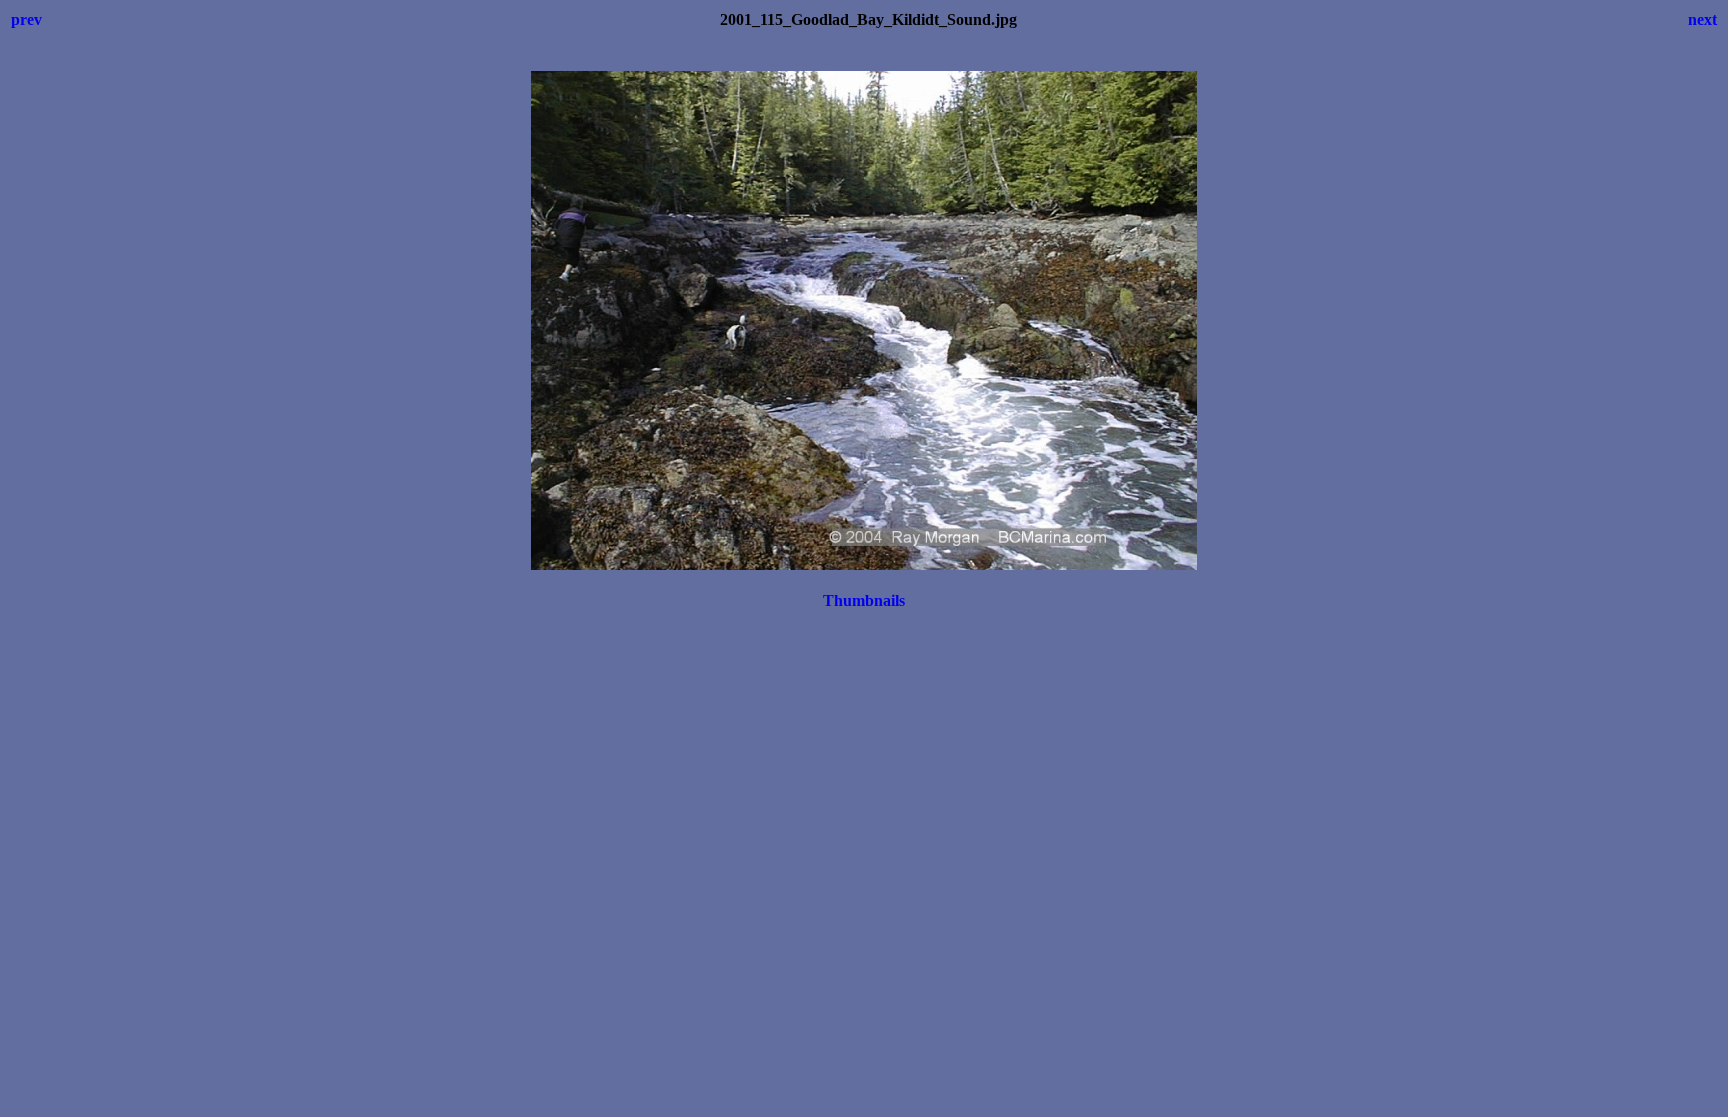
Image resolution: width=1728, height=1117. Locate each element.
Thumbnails (864, 600)
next (1702, 19)
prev (26, 19)
